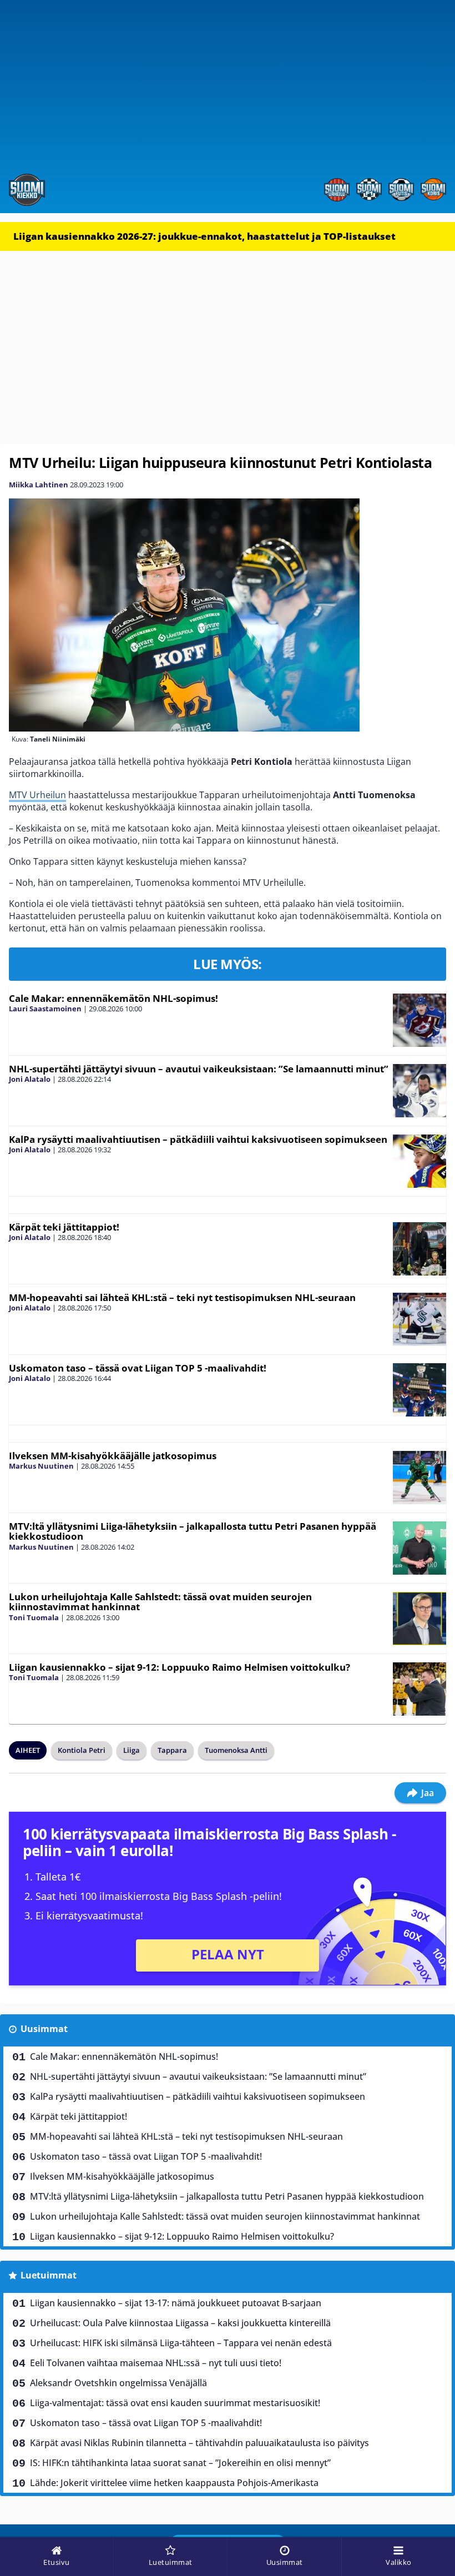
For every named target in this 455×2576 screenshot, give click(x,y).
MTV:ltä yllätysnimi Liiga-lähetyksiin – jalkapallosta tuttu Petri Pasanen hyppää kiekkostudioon (193, 1531)
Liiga (132, 1750)
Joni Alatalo (30, 1079)
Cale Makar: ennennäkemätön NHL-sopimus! (113, 998)
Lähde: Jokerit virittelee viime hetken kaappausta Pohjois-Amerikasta (174, 2483)
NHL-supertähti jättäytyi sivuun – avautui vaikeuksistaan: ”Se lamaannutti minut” (199, 1069)
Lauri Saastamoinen (45, 1009)
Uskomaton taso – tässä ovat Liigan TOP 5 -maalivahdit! (138, 1368)
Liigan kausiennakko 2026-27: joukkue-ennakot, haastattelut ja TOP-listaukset (204, 236)
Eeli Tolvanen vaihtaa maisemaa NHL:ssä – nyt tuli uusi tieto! (156, 2363)
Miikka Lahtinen (39, 485)
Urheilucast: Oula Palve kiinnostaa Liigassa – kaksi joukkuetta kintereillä (180, 2323)
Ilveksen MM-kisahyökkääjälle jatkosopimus (113, 1456)
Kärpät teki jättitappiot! (64, 1227)
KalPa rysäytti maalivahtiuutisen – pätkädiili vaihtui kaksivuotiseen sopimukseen (198, 1139)
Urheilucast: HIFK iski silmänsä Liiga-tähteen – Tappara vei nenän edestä (181, 2343)
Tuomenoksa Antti (236, 1750)
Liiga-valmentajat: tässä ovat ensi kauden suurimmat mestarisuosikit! (175, 2403)
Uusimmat (44, 2029)
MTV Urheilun (37, 795)
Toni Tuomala (34, 1617)
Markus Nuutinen (41, 1466)
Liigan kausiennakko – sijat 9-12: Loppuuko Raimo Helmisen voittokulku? (180, 1667)
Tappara (172, 1750)
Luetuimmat (49, 2275)
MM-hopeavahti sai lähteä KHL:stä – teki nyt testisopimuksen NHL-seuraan (182, 1297)
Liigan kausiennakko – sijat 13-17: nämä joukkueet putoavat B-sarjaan (176, 2303)
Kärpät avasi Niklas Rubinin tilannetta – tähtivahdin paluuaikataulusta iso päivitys (199, 2443)
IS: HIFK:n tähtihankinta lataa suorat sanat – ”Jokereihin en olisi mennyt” (180, 2463)
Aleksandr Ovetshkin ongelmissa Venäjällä (118, 2383)
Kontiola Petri (82, 1750)
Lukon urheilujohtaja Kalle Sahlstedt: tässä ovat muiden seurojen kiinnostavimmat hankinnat (160, 1602)
